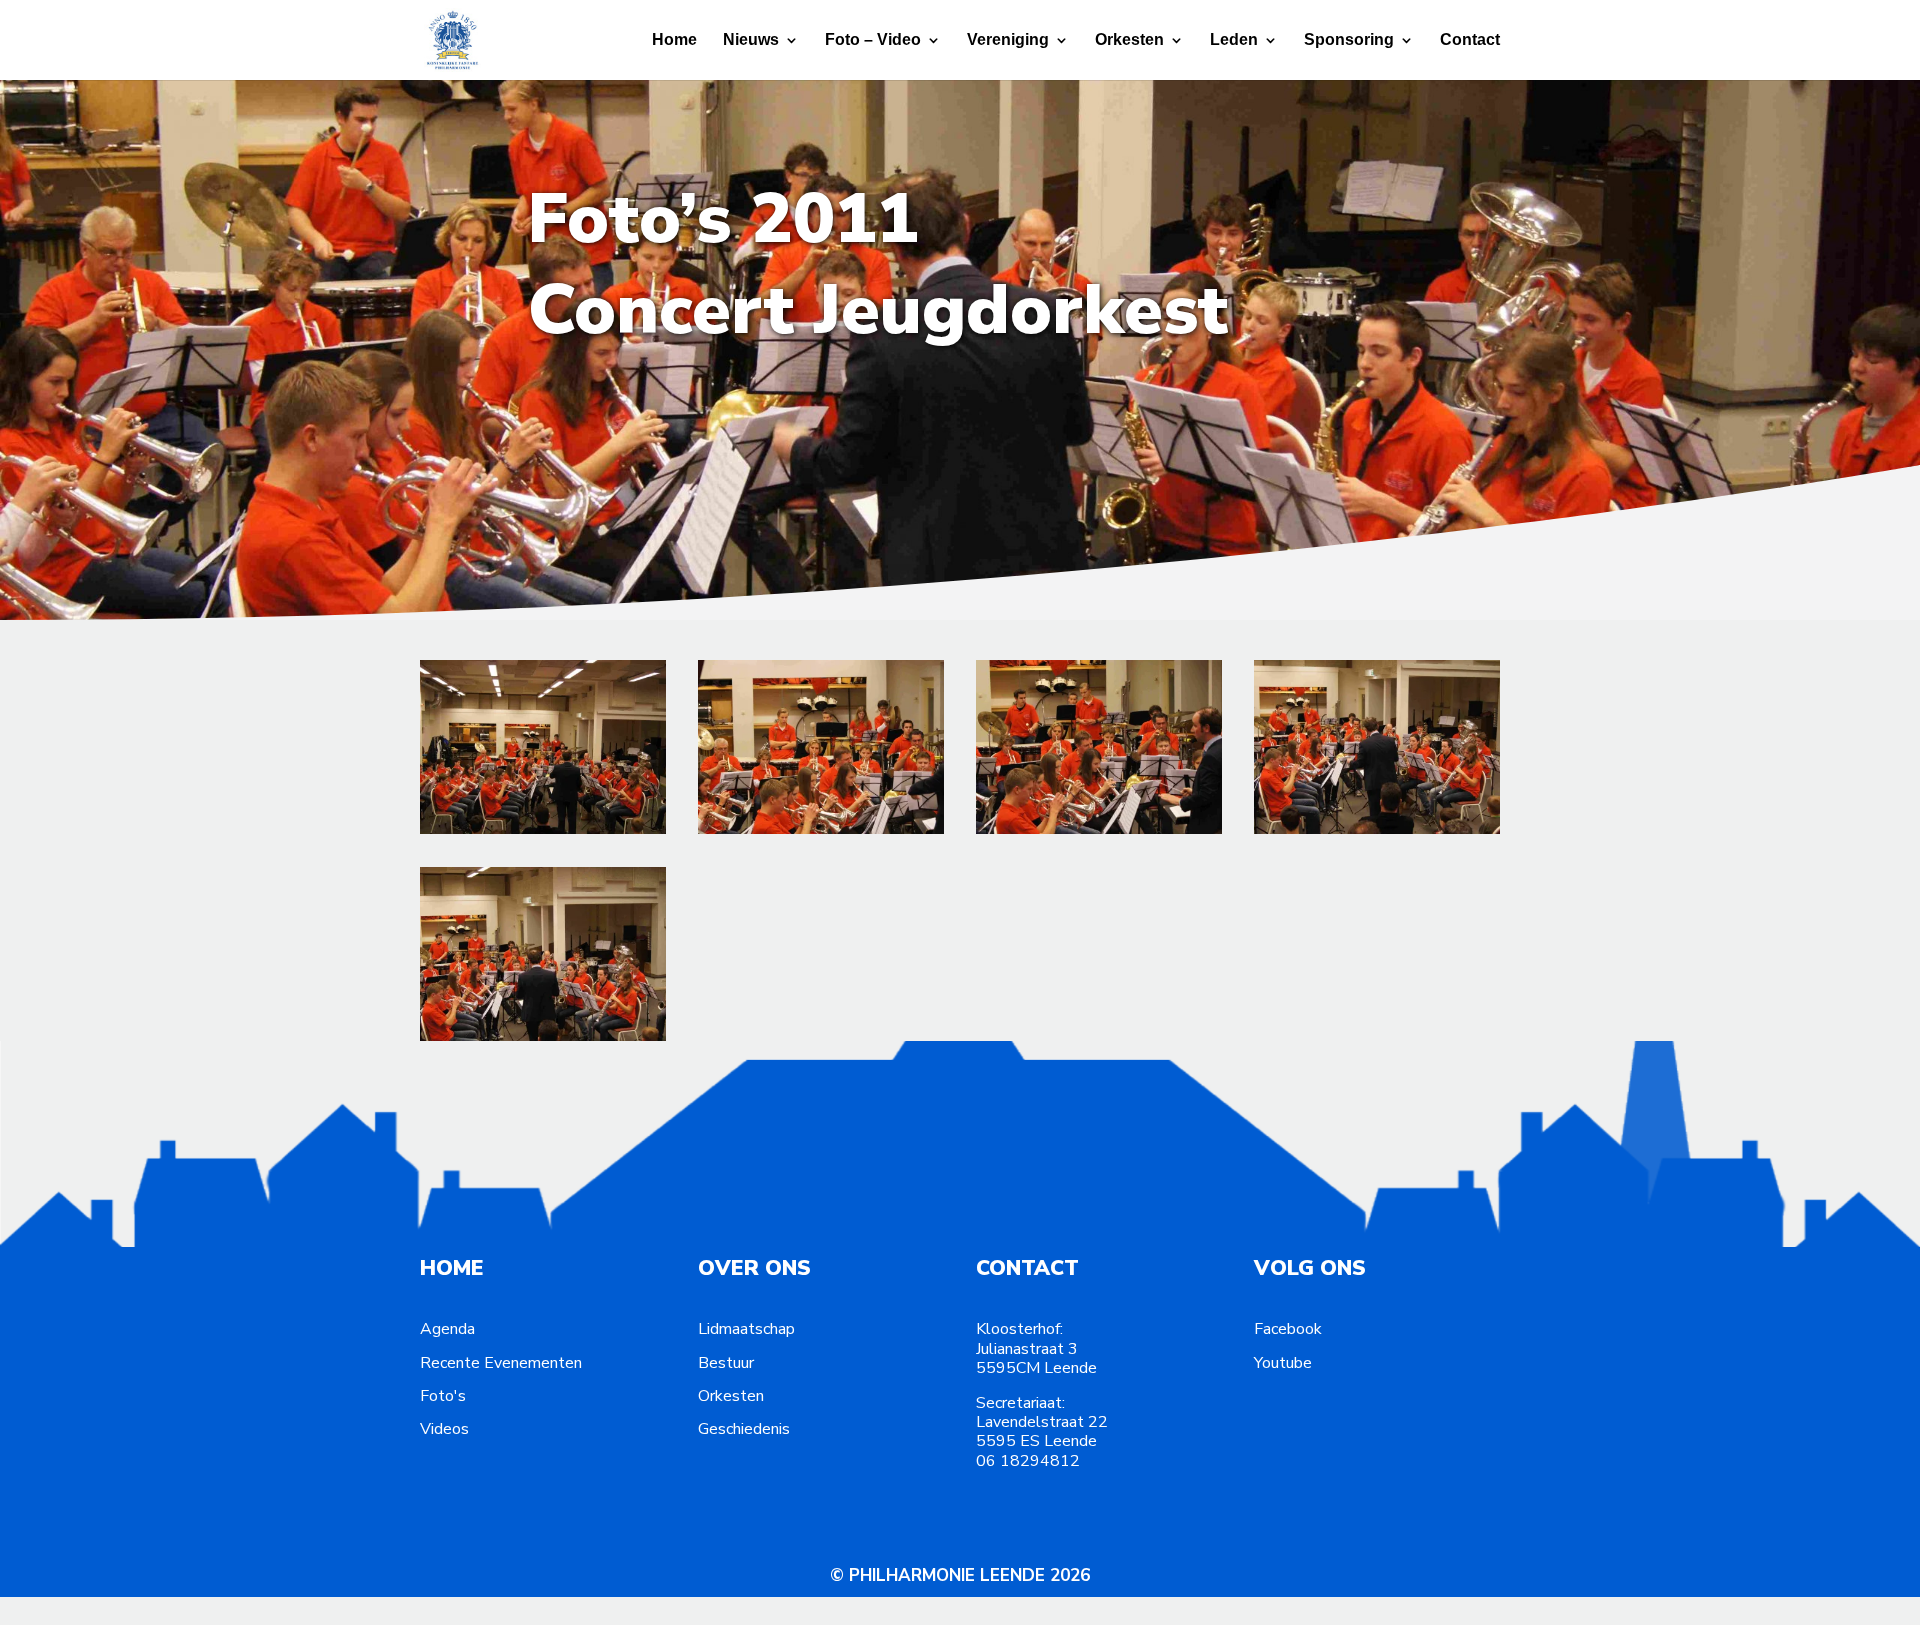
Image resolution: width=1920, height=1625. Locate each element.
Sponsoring (1349, 40)
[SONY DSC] (543, 830)
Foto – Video (873, 40)
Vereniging (1008, 40)
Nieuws (751, 40)
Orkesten (1129, 40)
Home (674, 40)
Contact (1470, 40)
